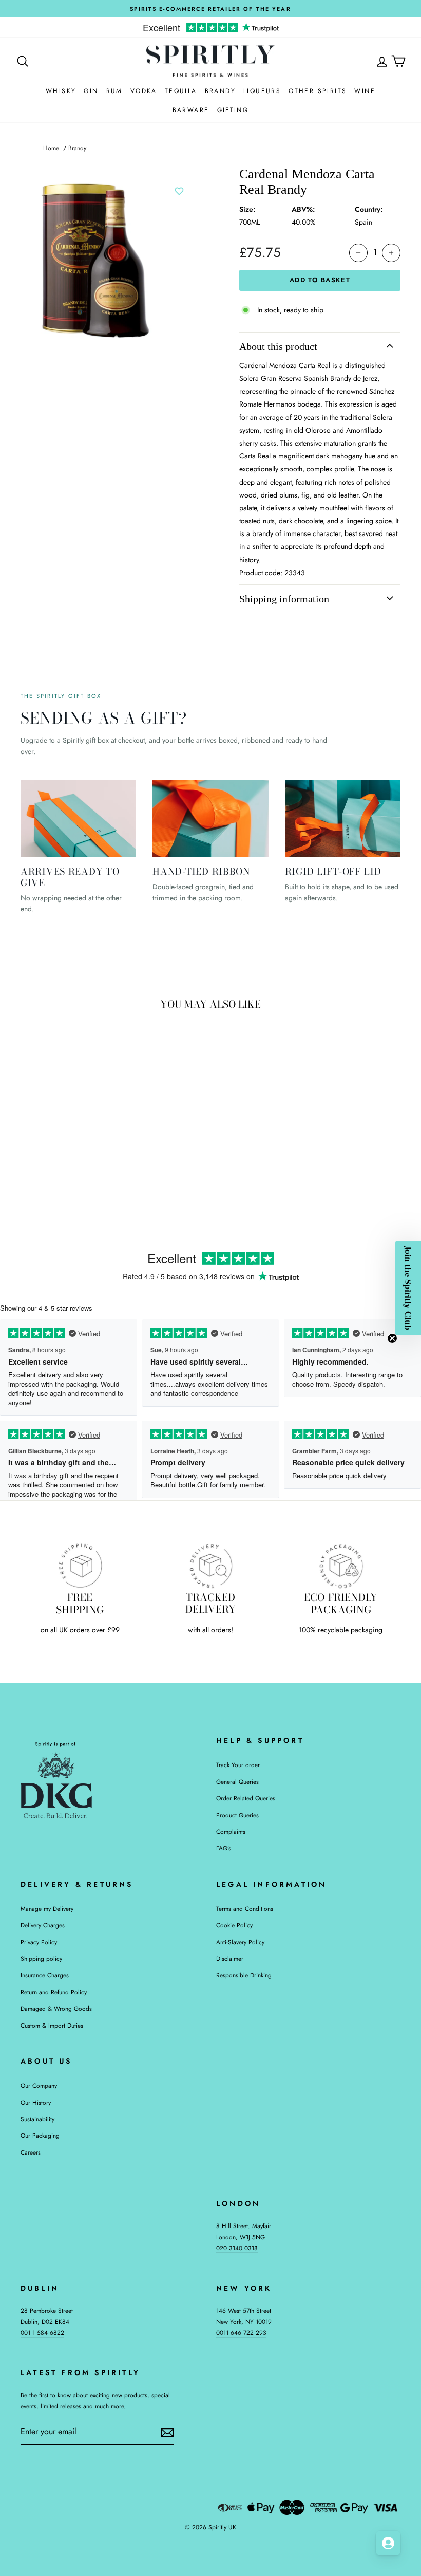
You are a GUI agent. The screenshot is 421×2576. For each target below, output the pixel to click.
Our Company (39, 2085)
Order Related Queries (246, 1798)
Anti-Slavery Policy (240, 1942)
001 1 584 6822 (42, 2333)
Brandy (220, 91)
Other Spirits (318, 91)
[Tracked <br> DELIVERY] (210, 1566)
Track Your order (238, 1765)
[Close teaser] (392, 1338)
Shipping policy (41, 1958)
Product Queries (237, 1815)
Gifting (233, 110)
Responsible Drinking (244, 1975)
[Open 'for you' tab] (388, 2543)
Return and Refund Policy (54, 1992)
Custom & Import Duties (52, 2025)
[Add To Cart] (92, 1114)
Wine (365, 91)
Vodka (144, 91)
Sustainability (37, 2119)
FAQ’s (224, 1848)
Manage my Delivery (47, 1909)
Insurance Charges (45, 1975)
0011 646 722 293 (241, 2333)
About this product (278, 346)
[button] (408, 1288)
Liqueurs (262, 91)
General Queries (237, 1782)
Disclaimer (230, 1958)
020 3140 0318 (237, 2248)
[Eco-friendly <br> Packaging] (341, 1566)
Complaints (231, 1832)
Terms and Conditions (245, 1909)
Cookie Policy (234, 1925)
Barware (191, 110)
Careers (31, 2152)
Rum (114, 91)
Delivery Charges (43, 1925)
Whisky (61, 91)
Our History (36, 2102)
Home (51, 148)
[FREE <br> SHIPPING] (80, 1566)
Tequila (181, 91)
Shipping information (284, 599)
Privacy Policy (39, 1942)
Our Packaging (40, 2135)
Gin (91, 91)
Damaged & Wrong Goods (56, 2008)
